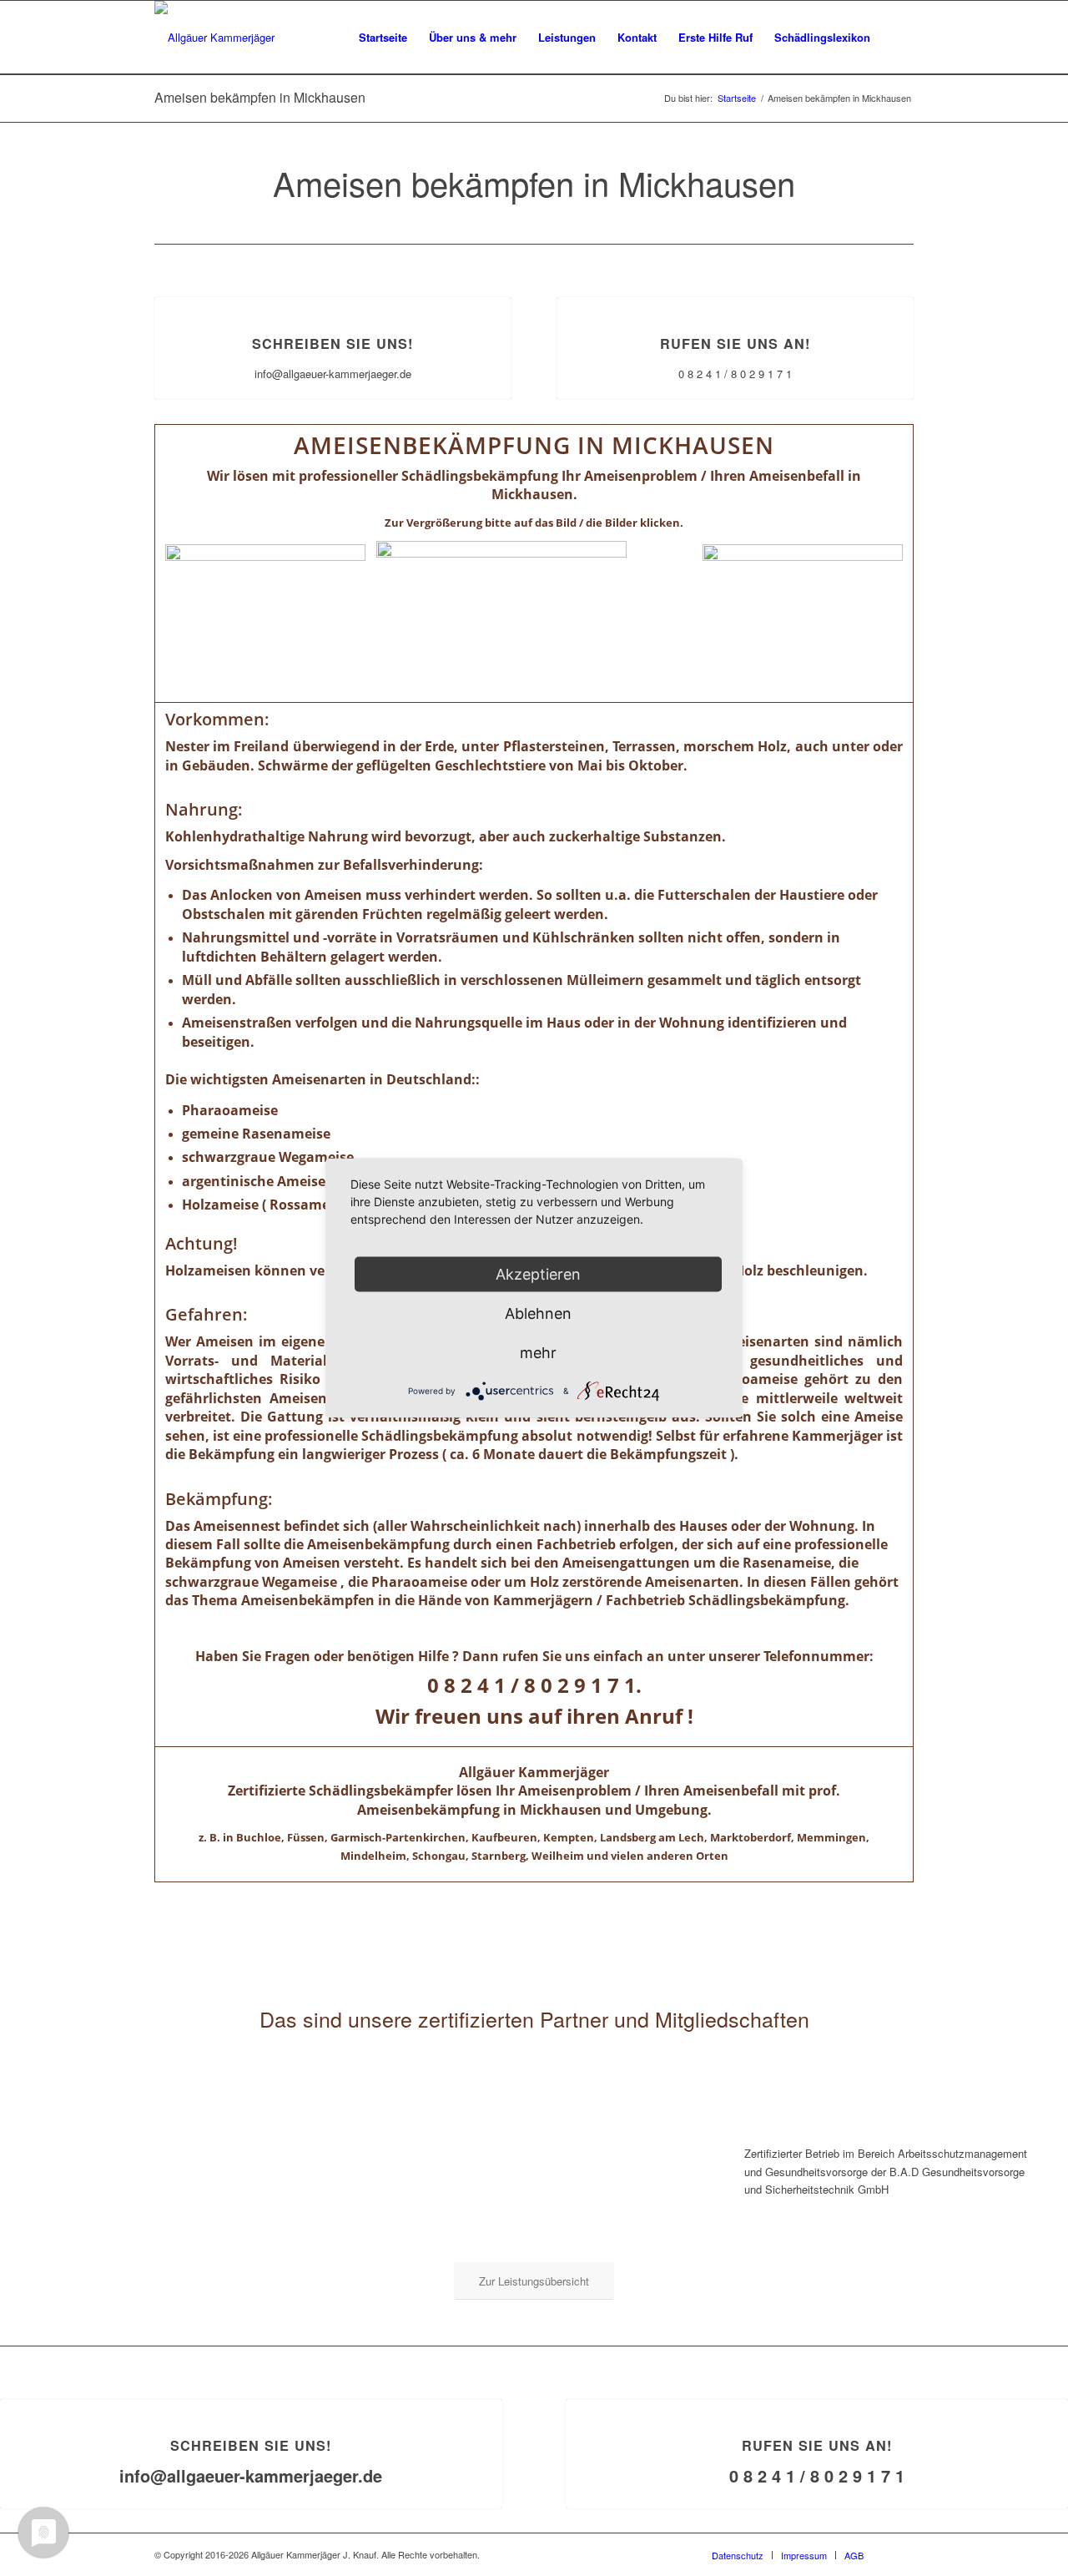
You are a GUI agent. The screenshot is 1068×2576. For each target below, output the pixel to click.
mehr (538, 1353)
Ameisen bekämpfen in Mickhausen (260, 97)
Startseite (737, 98)
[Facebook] (901, 2554)
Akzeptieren (538, 1274)
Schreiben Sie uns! (332, 343)
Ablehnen (538, 1313)
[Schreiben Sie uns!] (333, 298)
